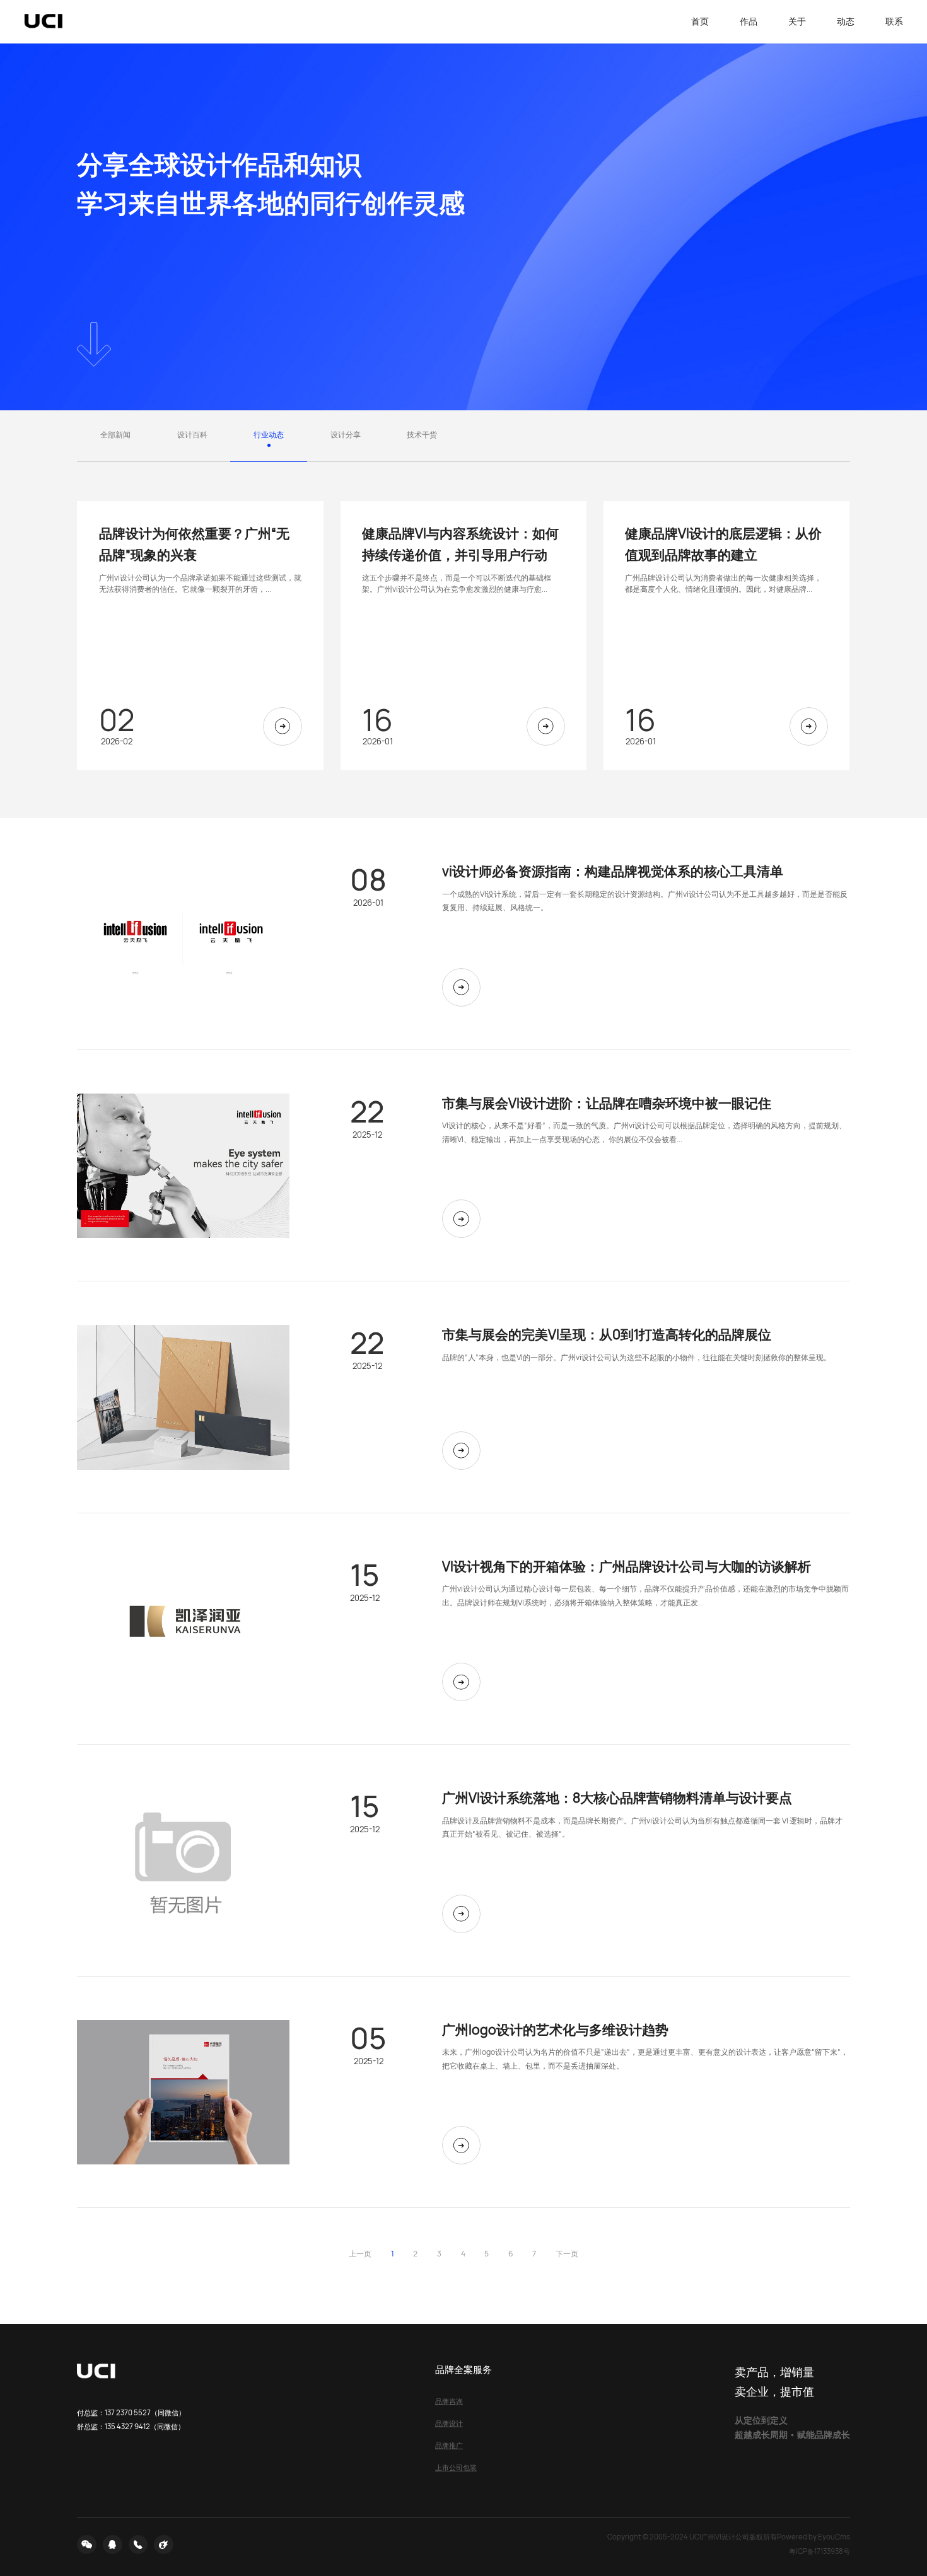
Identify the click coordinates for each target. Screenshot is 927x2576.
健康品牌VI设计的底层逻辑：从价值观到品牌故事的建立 (723, 544)
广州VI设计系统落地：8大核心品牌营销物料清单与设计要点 (617, 1797)
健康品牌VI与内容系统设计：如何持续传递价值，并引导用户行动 (460, 544)
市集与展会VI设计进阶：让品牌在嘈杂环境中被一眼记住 (607, 1103)
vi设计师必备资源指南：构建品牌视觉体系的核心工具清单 (613, 871)
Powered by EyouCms (813, 2537)
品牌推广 (449, 2445)
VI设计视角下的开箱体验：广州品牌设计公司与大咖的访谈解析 (627, 1566)
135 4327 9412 (127, 2426)
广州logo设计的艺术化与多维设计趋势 (555, 2029)
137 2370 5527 (128, 2412)
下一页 (567, 2254)
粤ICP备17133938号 (819, 2551)
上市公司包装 (456, 2467)
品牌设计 (449, 2423)
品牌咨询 (449, 2401)
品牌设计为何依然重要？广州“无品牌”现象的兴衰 (194, 544)
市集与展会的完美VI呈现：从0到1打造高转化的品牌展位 (607, 1334)
